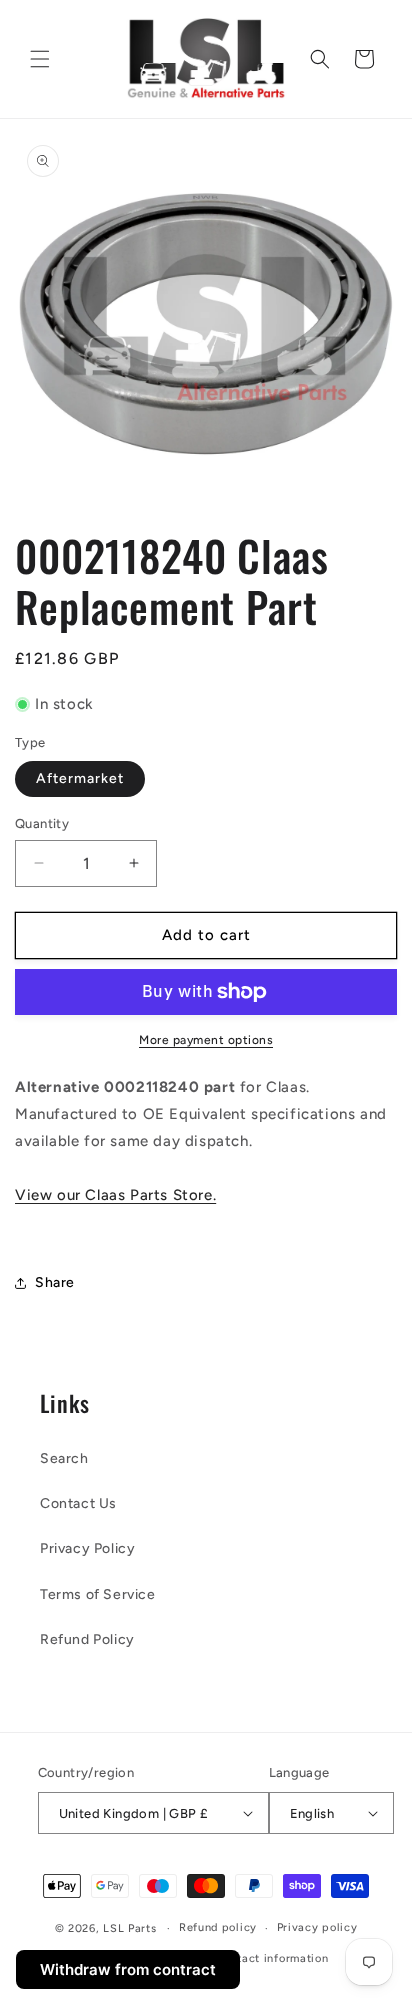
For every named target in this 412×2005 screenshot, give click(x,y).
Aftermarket (80, 778)
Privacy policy (317, 1927)
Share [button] (55, 1282)
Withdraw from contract (128, 1969)
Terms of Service (98, 1594)
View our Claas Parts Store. (115, 1195)
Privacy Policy (87, 1548)
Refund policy (218, 1927)
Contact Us (78, 1503)
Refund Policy (87, 1639)
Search (64, 1458)
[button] (40, 59)
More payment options (206, 1040)
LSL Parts (129, 1928)
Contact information (271, 1958)
